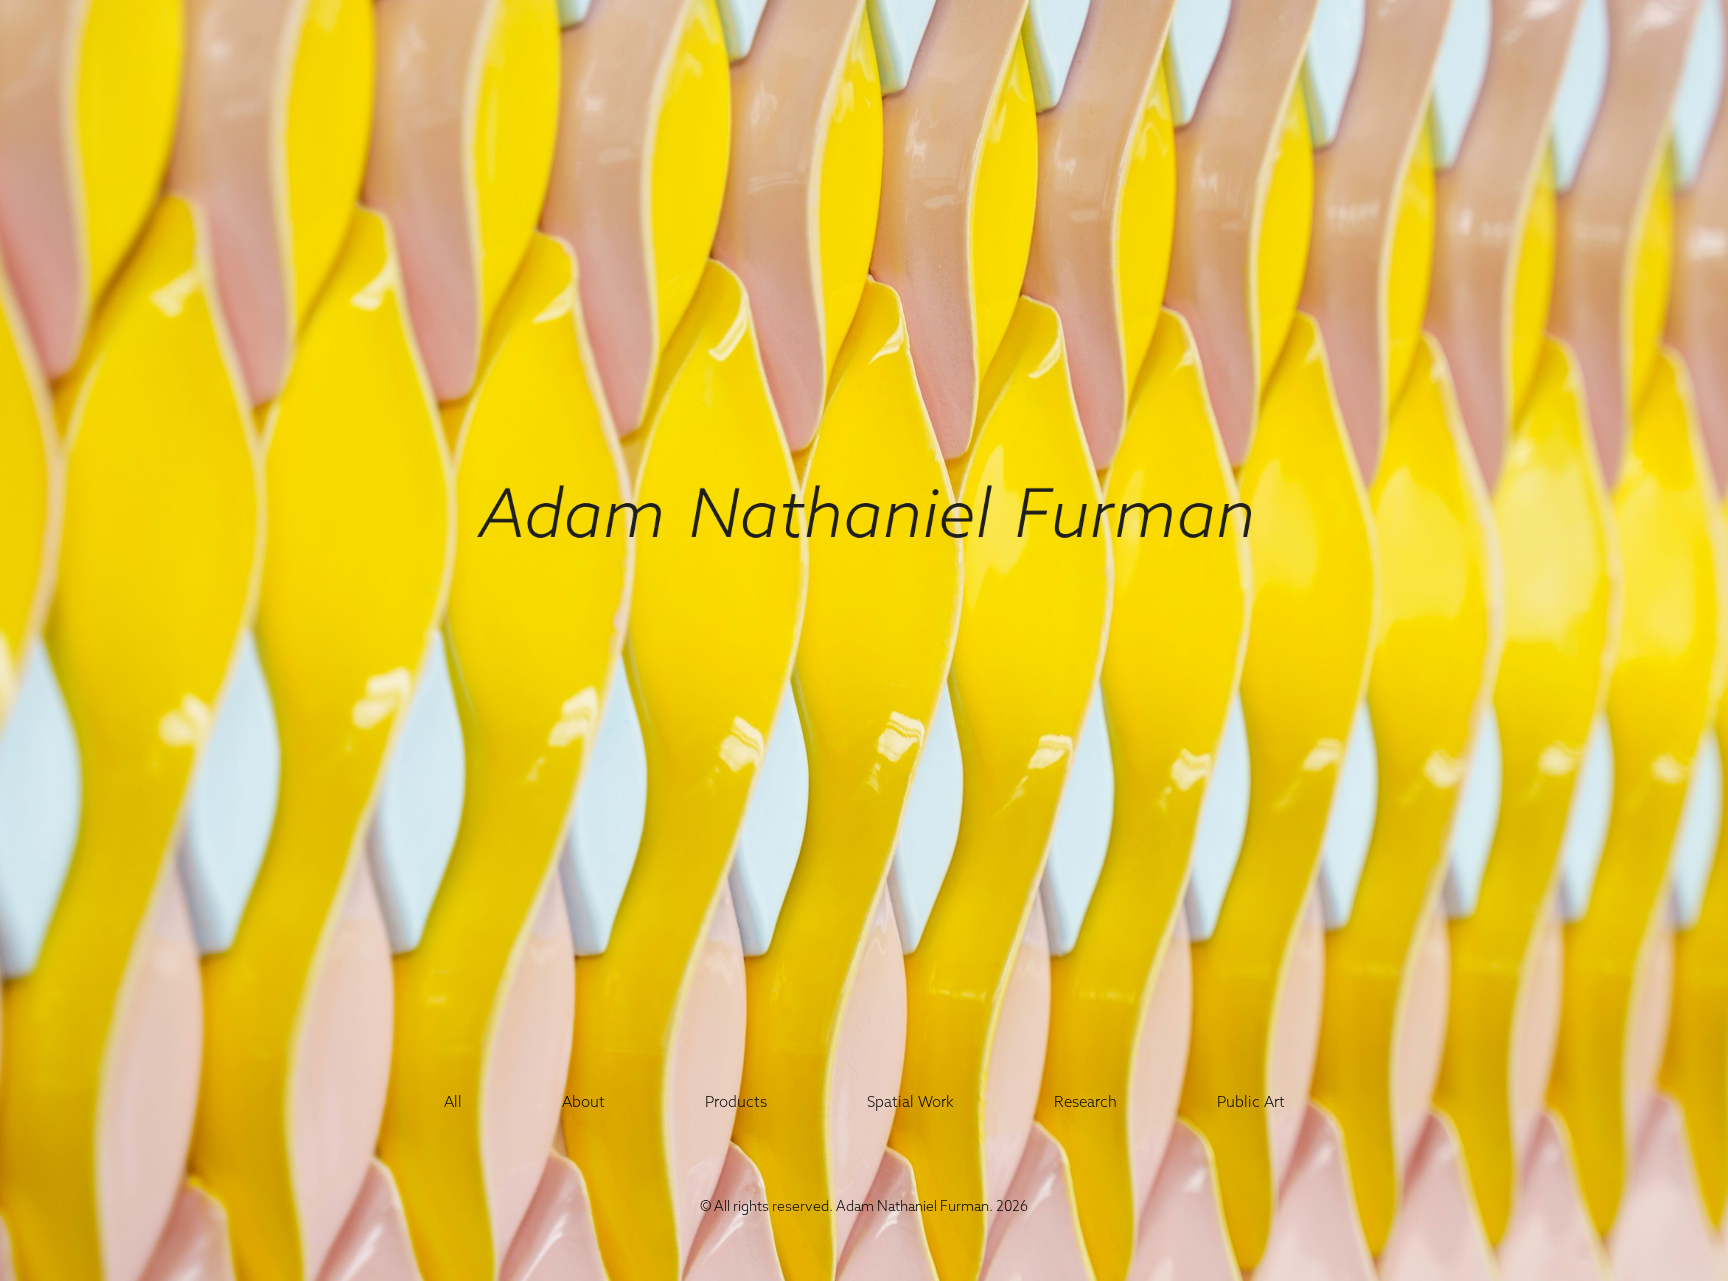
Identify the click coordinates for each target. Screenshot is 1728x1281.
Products (736, 1101)
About (583, 1101)
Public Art (1251, 1101)
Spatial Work (910, 1101)
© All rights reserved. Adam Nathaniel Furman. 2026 (864, 1206)
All (453, 1101)
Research (1085, 1101)
